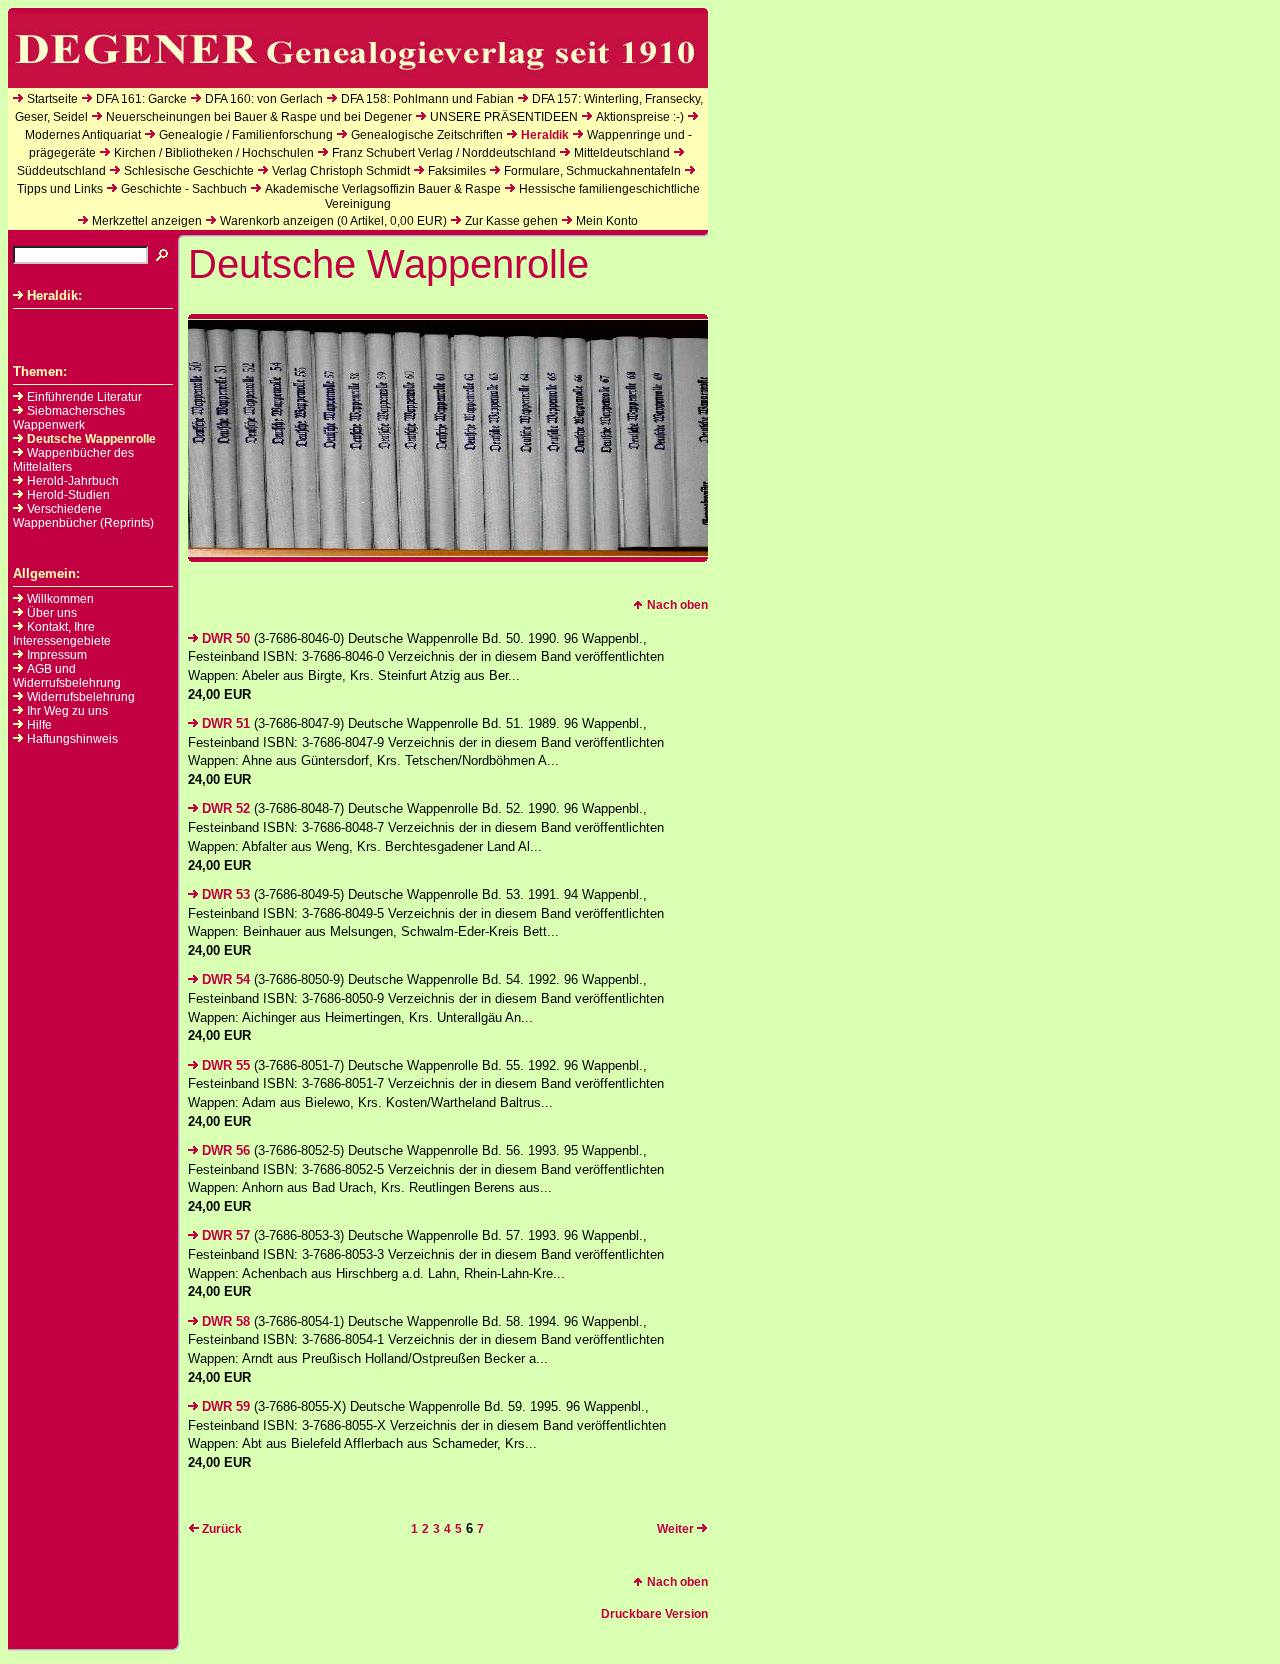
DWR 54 (226, 979)
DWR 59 (226, 1406)
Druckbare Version (654, 1614)
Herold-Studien (68, 495)
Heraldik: (54, 295)
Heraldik (545, 135)
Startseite (52, 99)
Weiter (675, 1529)
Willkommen (60, 599)
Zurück (222, 1529)
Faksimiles (457, 171)
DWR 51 (226, 723)
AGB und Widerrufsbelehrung (67, 676)
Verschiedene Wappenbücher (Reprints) (83, 516)
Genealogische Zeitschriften (427, 135)
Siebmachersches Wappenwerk (69, 418)
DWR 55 (226, 1065)
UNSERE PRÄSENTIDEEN (504, 117)
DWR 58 (226, 1321)
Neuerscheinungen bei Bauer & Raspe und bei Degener (259, 117)
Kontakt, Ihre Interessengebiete (62, 634)
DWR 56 (226, 1150)
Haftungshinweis (72, 739)
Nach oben (677, 605)
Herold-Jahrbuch (73, 481)
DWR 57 (226, 1235)
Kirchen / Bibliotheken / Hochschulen (214, 153)
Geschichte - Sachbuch (184, 189)
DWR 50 (226, 638)
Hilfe (39, 725)
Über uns (52, 613)
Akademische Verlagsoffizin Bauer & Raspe (383, 189)
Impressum (57, 655)
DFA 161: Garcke (141, 99)
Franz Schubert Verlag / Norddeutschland (444, 153)
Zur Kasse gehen (511, 221)
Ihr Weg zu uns (67, 711)
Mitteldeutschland (622, 153)
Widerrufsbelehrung (81, 697)
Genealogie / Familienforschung (246, 135)
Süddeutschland (61, 171)
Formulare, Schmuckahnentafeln (592, 171)
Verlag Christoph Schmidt (341, 171)
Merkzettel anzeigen (147, 221)
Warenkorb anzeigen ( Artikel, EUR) (333, 221)
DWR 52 (226, 808)
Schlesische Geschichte (189, 171)
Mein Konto (607, 221)
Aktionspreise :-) (640, 117)
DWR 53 (226, 894)
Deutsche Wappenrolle (91, 439)
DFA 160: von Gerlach (264, 99)
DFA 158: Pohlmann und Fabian (427, 99)
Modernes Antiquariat (83, 135)
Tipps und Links (60, 189)
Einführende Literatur (84, 397)
